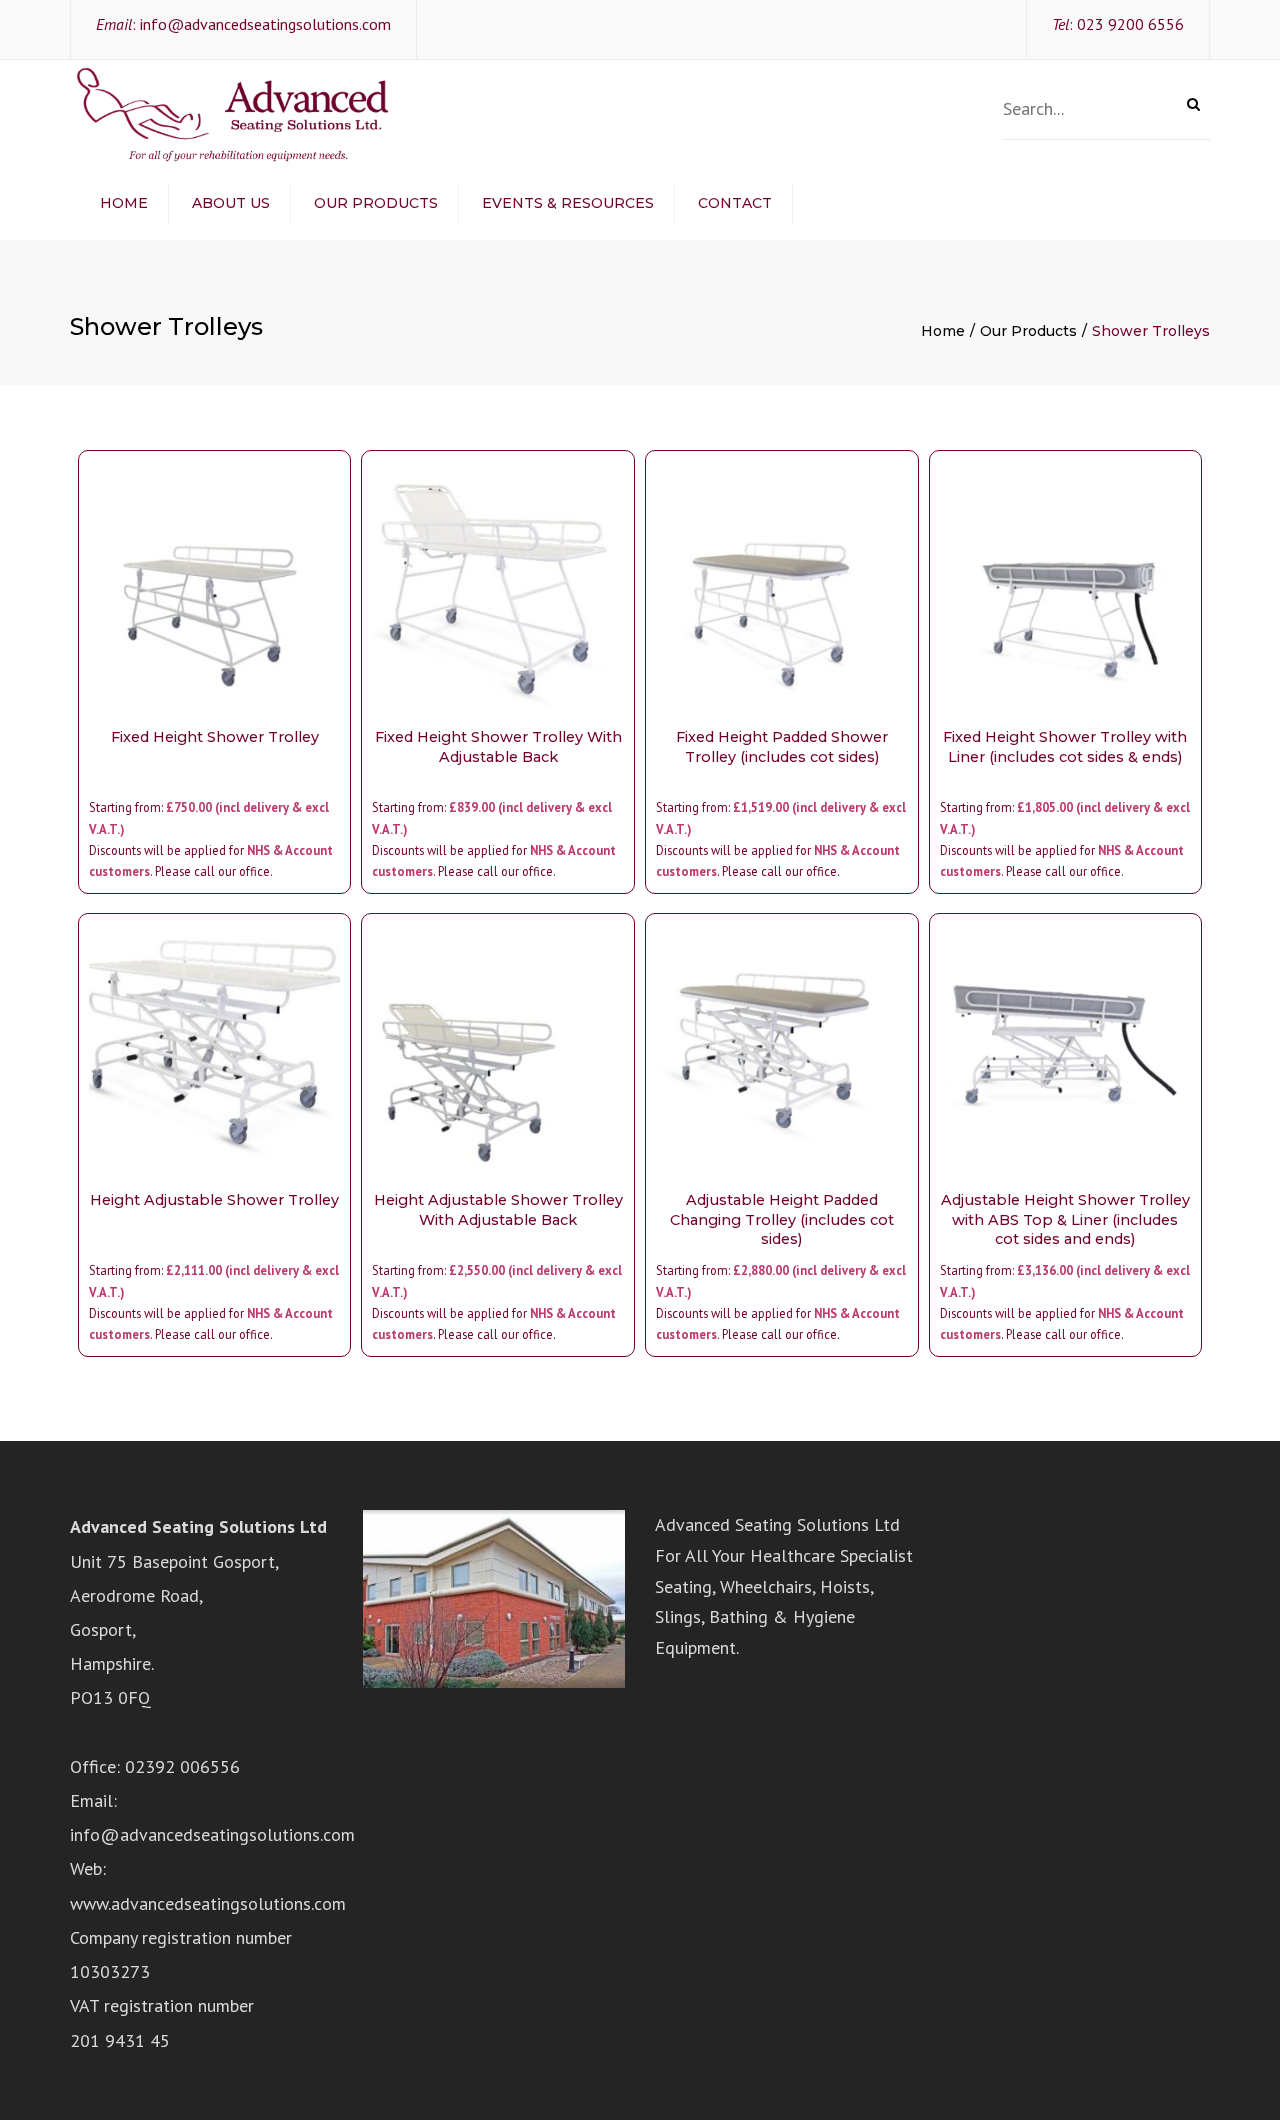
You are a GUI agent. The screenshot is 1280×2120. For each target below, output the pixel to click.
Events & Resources (568, 203)
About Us (231, 203)
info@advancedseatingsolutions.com (265, 24)
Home (124, 203)
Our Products (376, 203)
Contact (735, 203)
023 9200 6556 (1130, 24)
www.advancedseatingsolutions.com (208, 1903)
